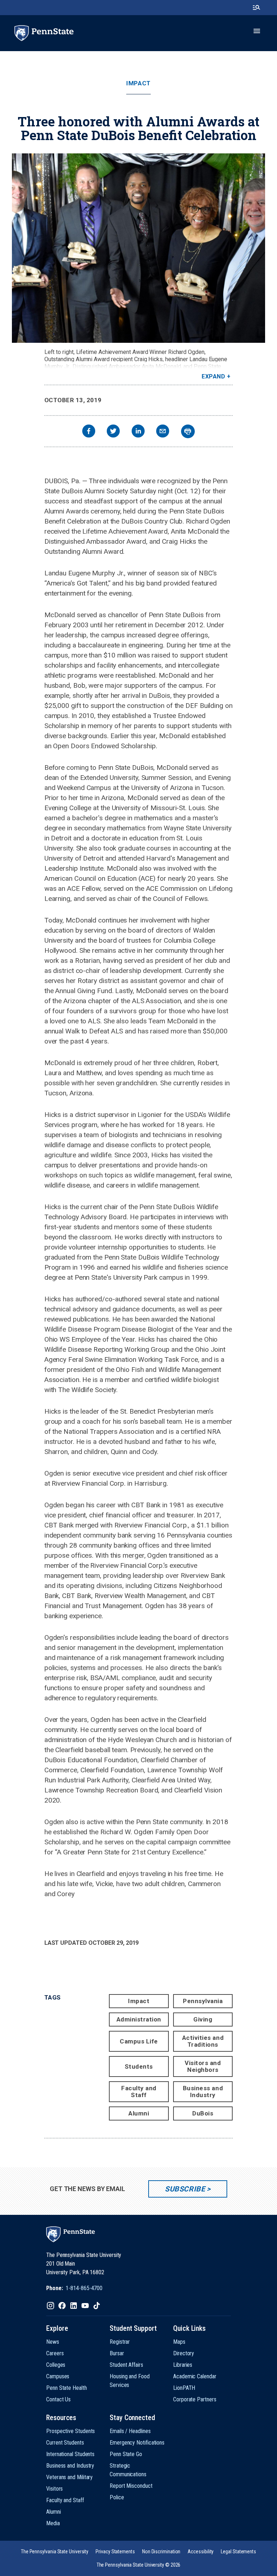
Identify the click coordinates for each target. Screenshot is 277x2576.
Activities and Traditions (203, 2041)
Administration (139, 2019)
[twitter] (113, 432)
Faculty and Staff (139, 2092)
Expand (213, 376)
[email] (163, 432)
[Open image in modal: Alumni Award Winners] (138, 248)
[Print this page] (188, 431)
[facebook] (89, 432)
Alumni (139, 2113)
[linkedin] (138, 432)
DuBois (203, 2113)
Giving (203, 2019)
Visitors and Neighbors (203, 2066)
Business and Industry (203, 2092)
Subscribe (185, 2189)
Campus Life (139, 2041)
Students (139, 2066)
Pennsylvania (203, 2001)
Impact (138, 83)
